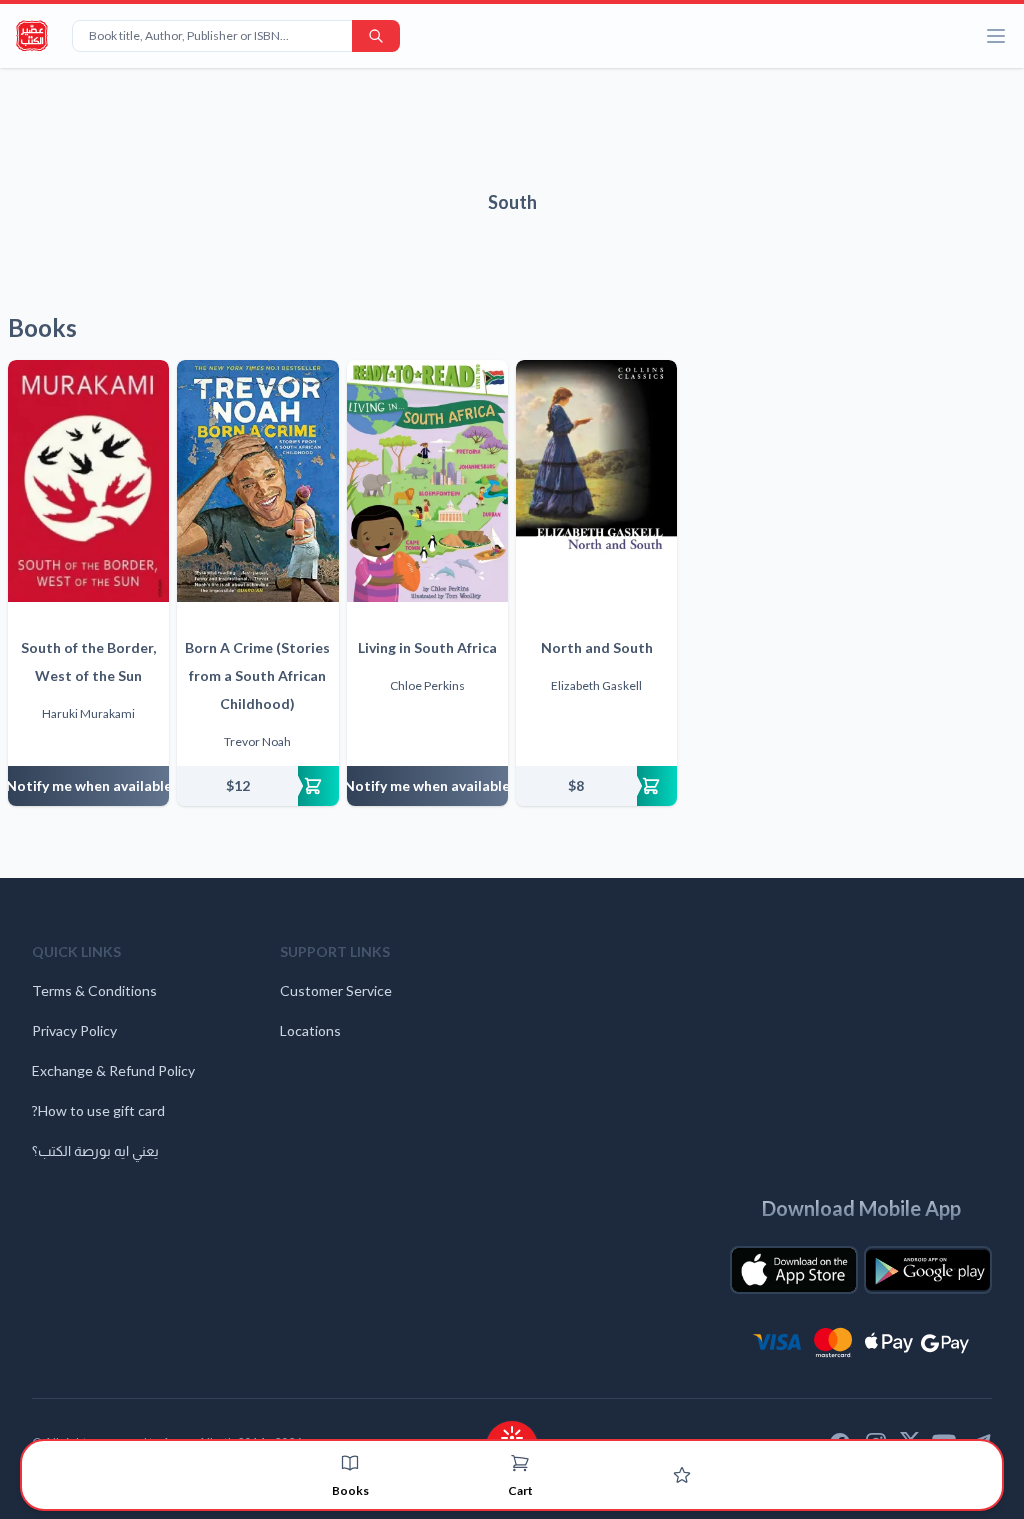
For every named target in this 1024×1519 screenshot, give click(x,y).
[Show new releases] (512, 1431)
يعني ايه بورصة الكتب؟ (95, 1150)
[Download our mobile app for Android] (928, 1270)
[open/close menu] (996, 36)
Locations (310, 1030)
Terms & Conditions (94, 990)
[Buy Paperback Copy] (257, 786)
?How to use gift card (98, 1110)
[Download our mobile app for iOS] (794, 1270)
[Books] (350, 1463)
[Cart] (520, 1463)
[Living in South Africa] (427, 481)
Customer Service (336, 990)
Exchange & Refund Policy (113, 1070)
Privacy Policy (74, 1030)
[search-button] (376, 36)
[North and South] (596, 481)
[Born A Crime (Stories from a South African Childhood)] (257, 481)
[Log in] (682, 1475)
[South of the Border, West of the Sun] (88, 481)
